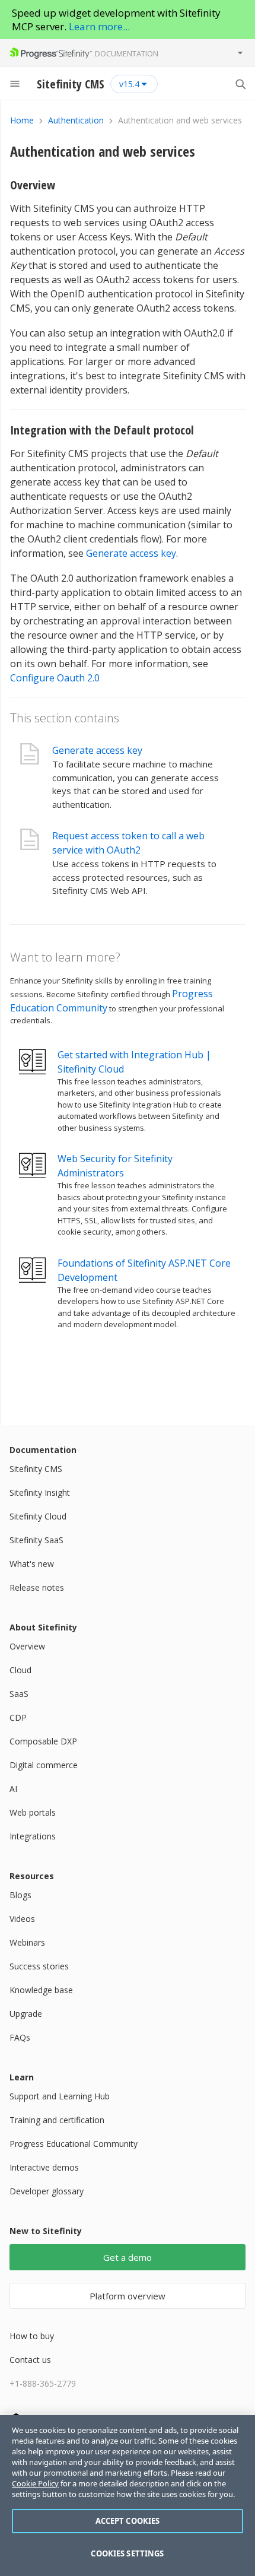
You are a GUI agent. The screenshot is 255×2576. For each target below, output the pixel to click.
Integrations (33, 1836)
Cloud (20, 1670)
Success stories (39, 1966)
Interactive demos (44, 2167)
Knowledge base (41, 1990)
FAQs (20, 2037)
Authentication (76, 120)
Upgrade (26, 2014)
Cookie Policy (35, 2483)
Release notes (37, 1587)
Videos (22, 1919)
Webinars (27, 1942)
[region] (128, 2496)
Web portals (33, 1812)
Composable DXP (43, 1741)
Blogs (20, 1895)
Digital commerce (44, 1765)
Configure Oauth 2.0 (55, 678)
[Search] (240, 84)
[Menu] (15, 84)
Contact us (30, 2360)
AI (13, 1789)
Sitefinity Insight (40, 1492)
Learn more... (99, 26)
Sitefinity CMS (36, 1469)
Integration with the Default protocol (102, 430)
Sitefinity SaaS (36, 1540)
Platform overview (128, 2296)
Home (22, 120)
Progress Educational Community (74, 2144)
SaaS (19, 1694)
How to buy (32, 2336)
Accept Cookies (128, 2521)
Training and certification (57, 2120)
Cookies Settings (127, 2553)
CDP (18, 1717)
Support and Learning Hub (60, 2096)
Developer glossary (47, 2191)
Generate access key (131, 553)
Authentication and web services (103, 151)
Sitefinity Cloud (38, 1516)
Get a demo (128, 2257)
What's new (32, 1564)
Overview (33, 185)
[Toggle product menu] (240, 53)
